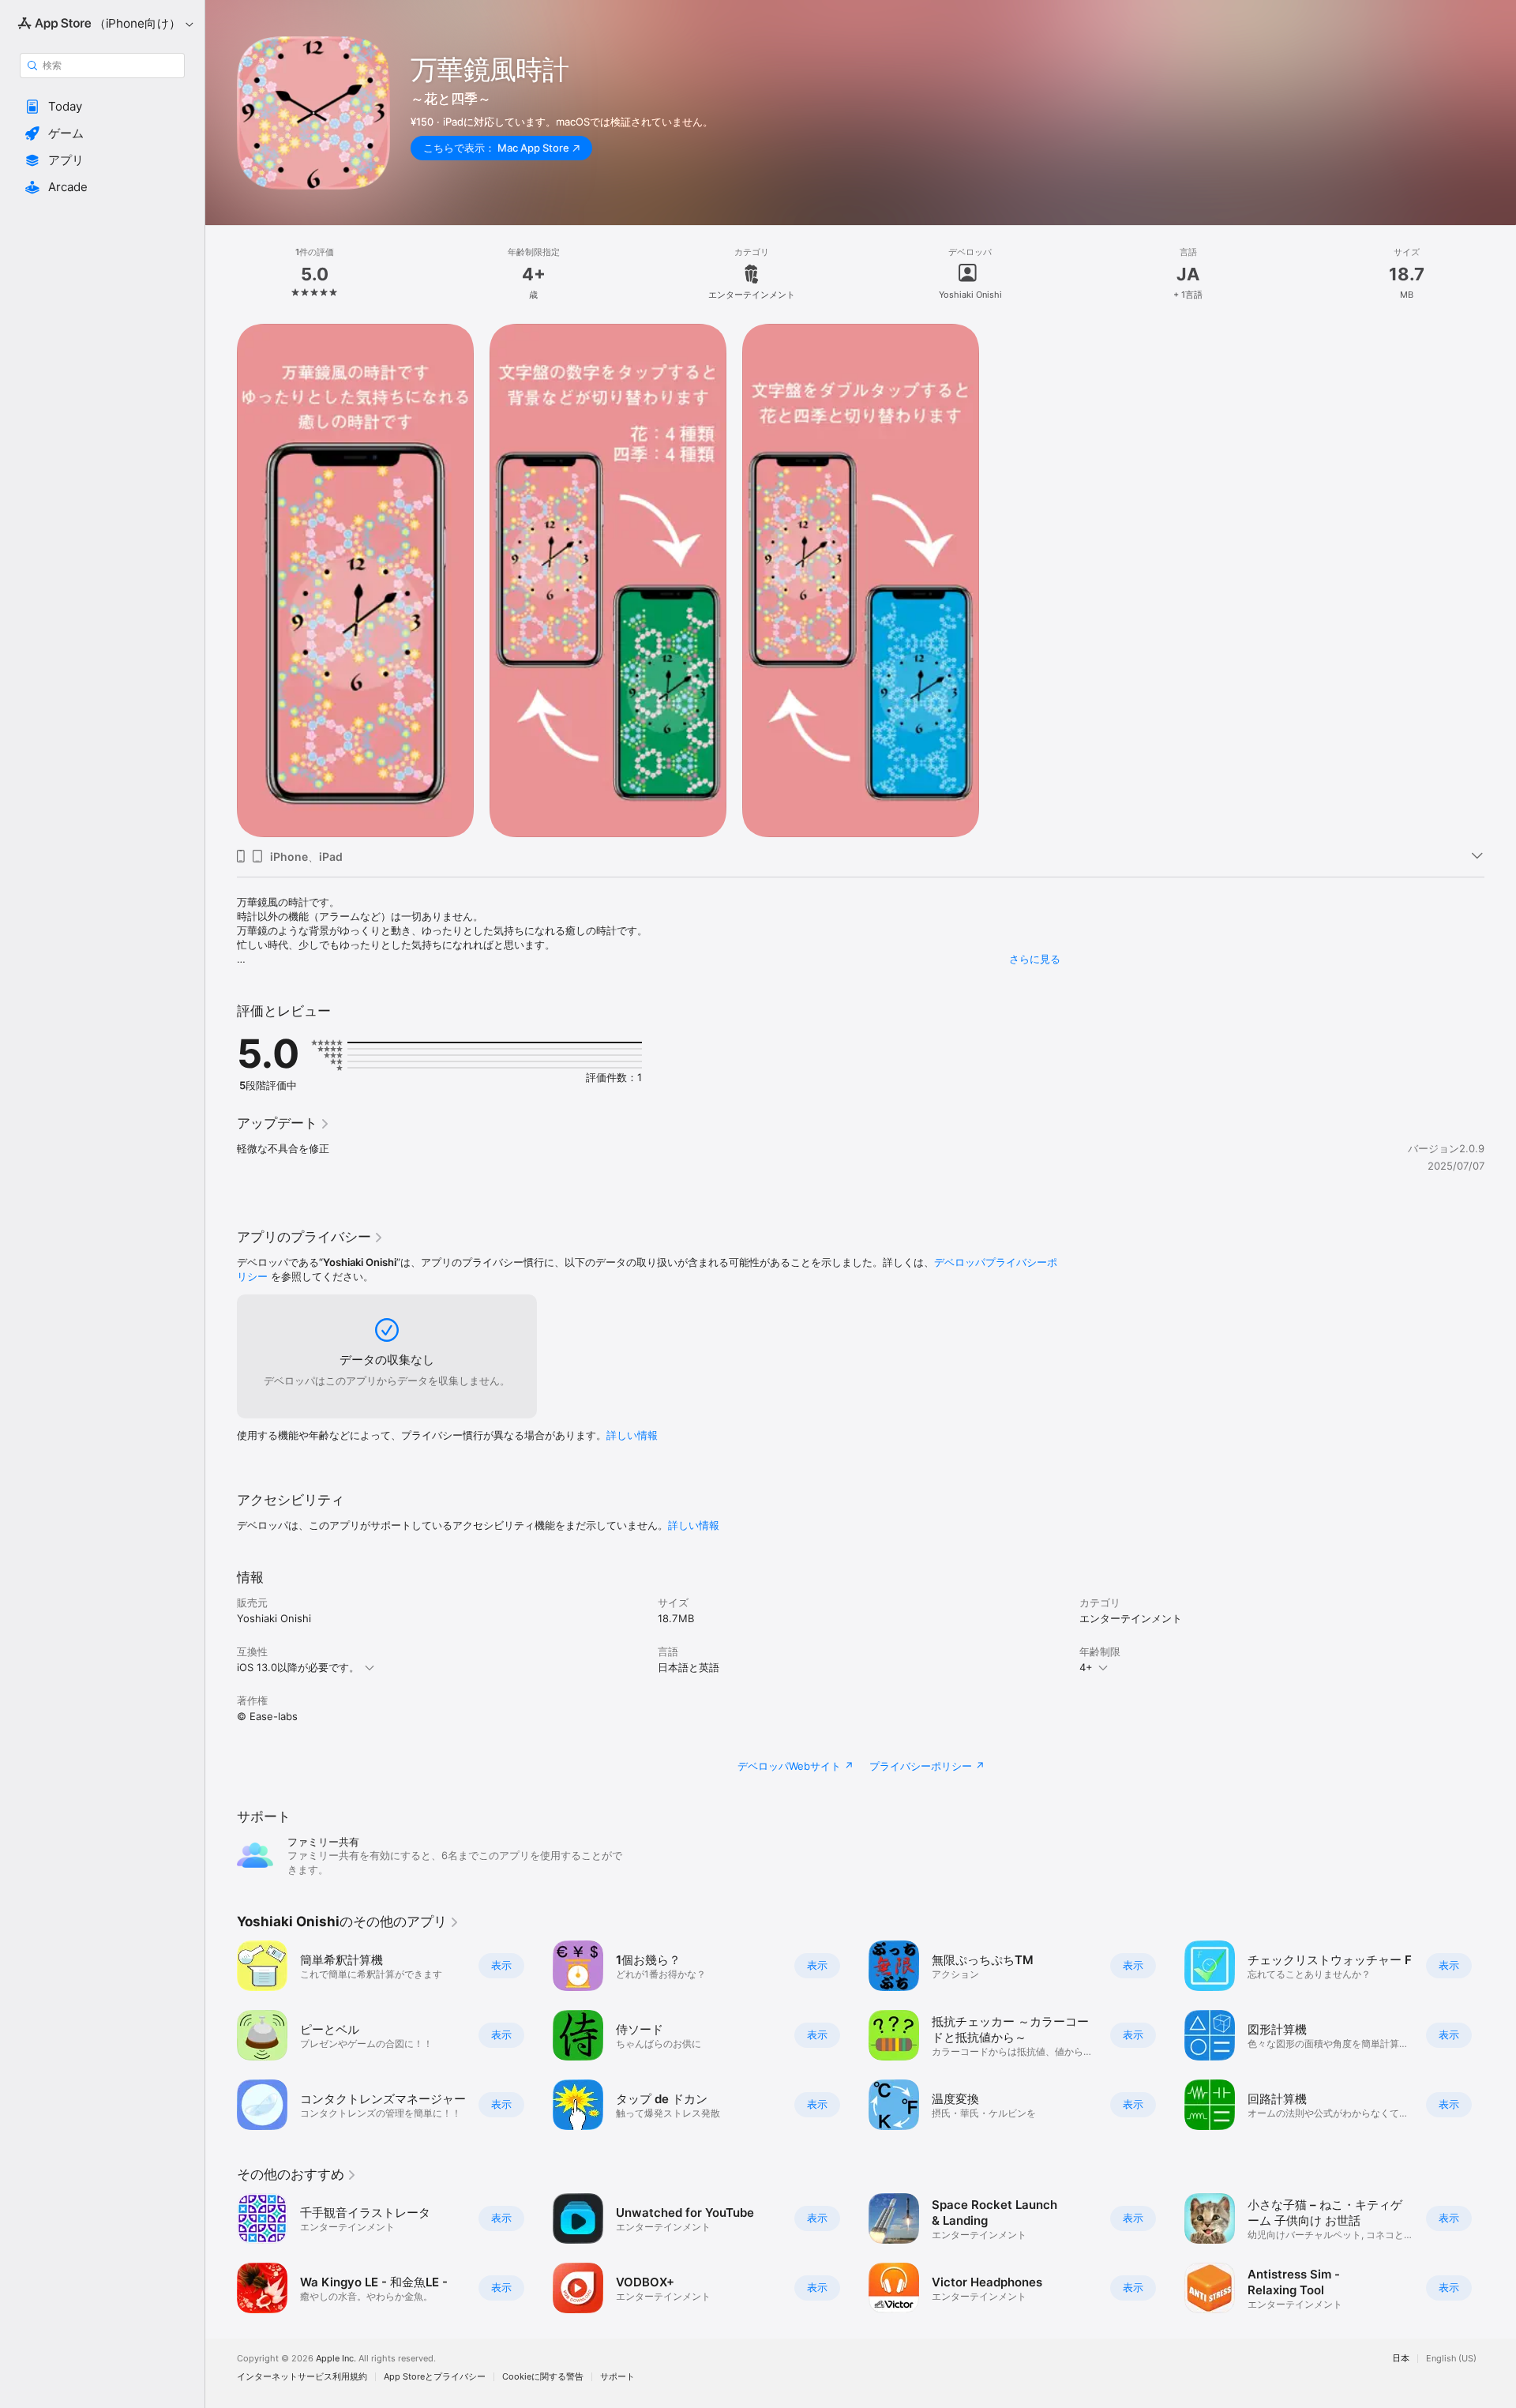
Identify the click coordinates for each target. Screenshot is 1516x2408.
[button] (102, 107)
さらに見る (1035, 959)
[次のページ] (1500, 2035)
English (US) (1451, 2359)
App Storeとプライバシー (435, 2377)
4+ (1086, 1667)
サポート (617, 2377)
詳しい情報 (632, 1435)
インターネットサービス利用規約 (302, 2377)
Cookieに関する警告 (543, 2377)
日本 (1401, 2359)
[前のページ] (221, 2035)
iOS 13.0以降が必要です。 (298, 1667)
